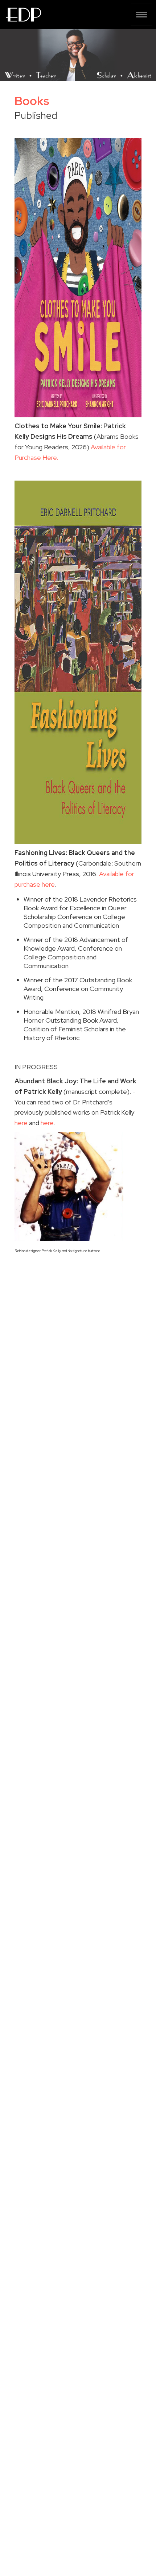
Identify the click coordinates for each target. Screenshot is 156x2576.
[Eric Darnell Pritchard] (23, 15)
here (21, 1123)
